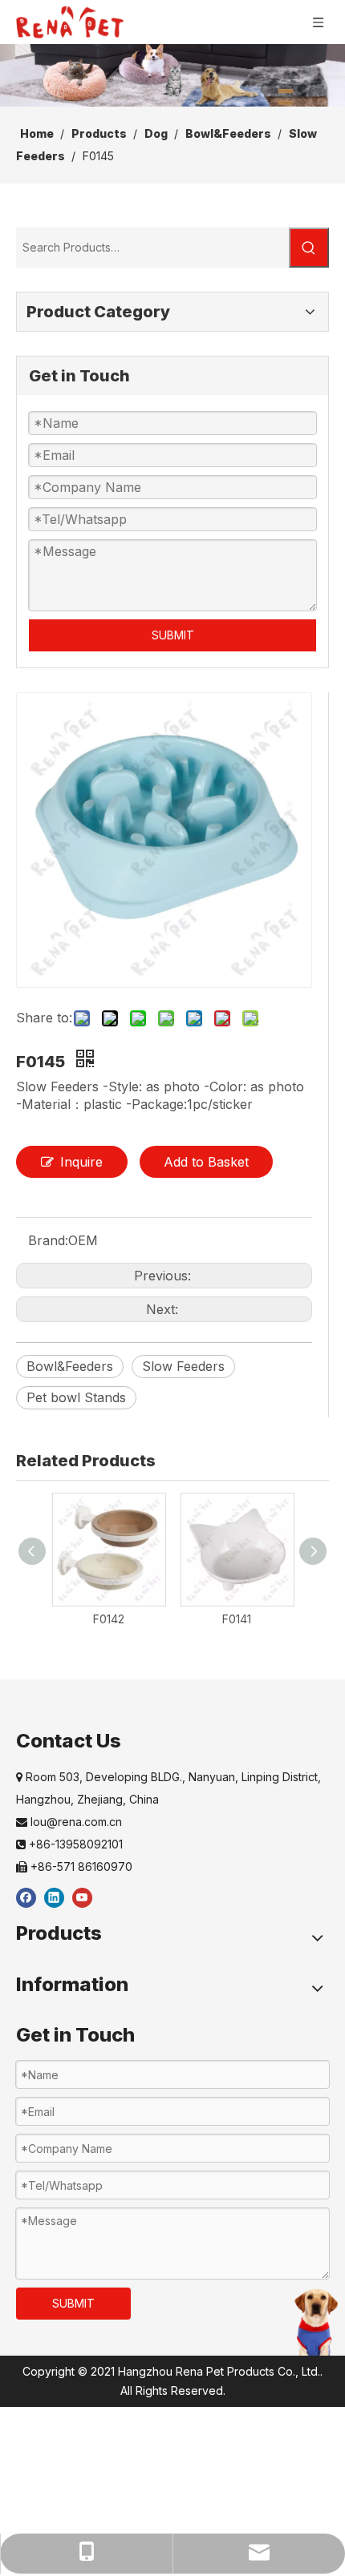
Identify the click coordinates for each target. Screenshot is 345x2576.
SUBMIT (173, 635)
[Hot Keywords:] (309, 248)
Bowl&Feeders (70, 1366)
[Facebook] (26, 1897)
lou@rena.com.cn (69, 1822)
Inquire (81, 1162)
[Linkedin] (54, 1897)
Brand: (48, 1240)
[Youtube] (82, 1897)
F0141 (237, 1619)
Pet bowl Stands (76, 1397)
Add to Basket (206, 1162)
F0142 (109, 1619)
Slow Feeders (183, 1366)
